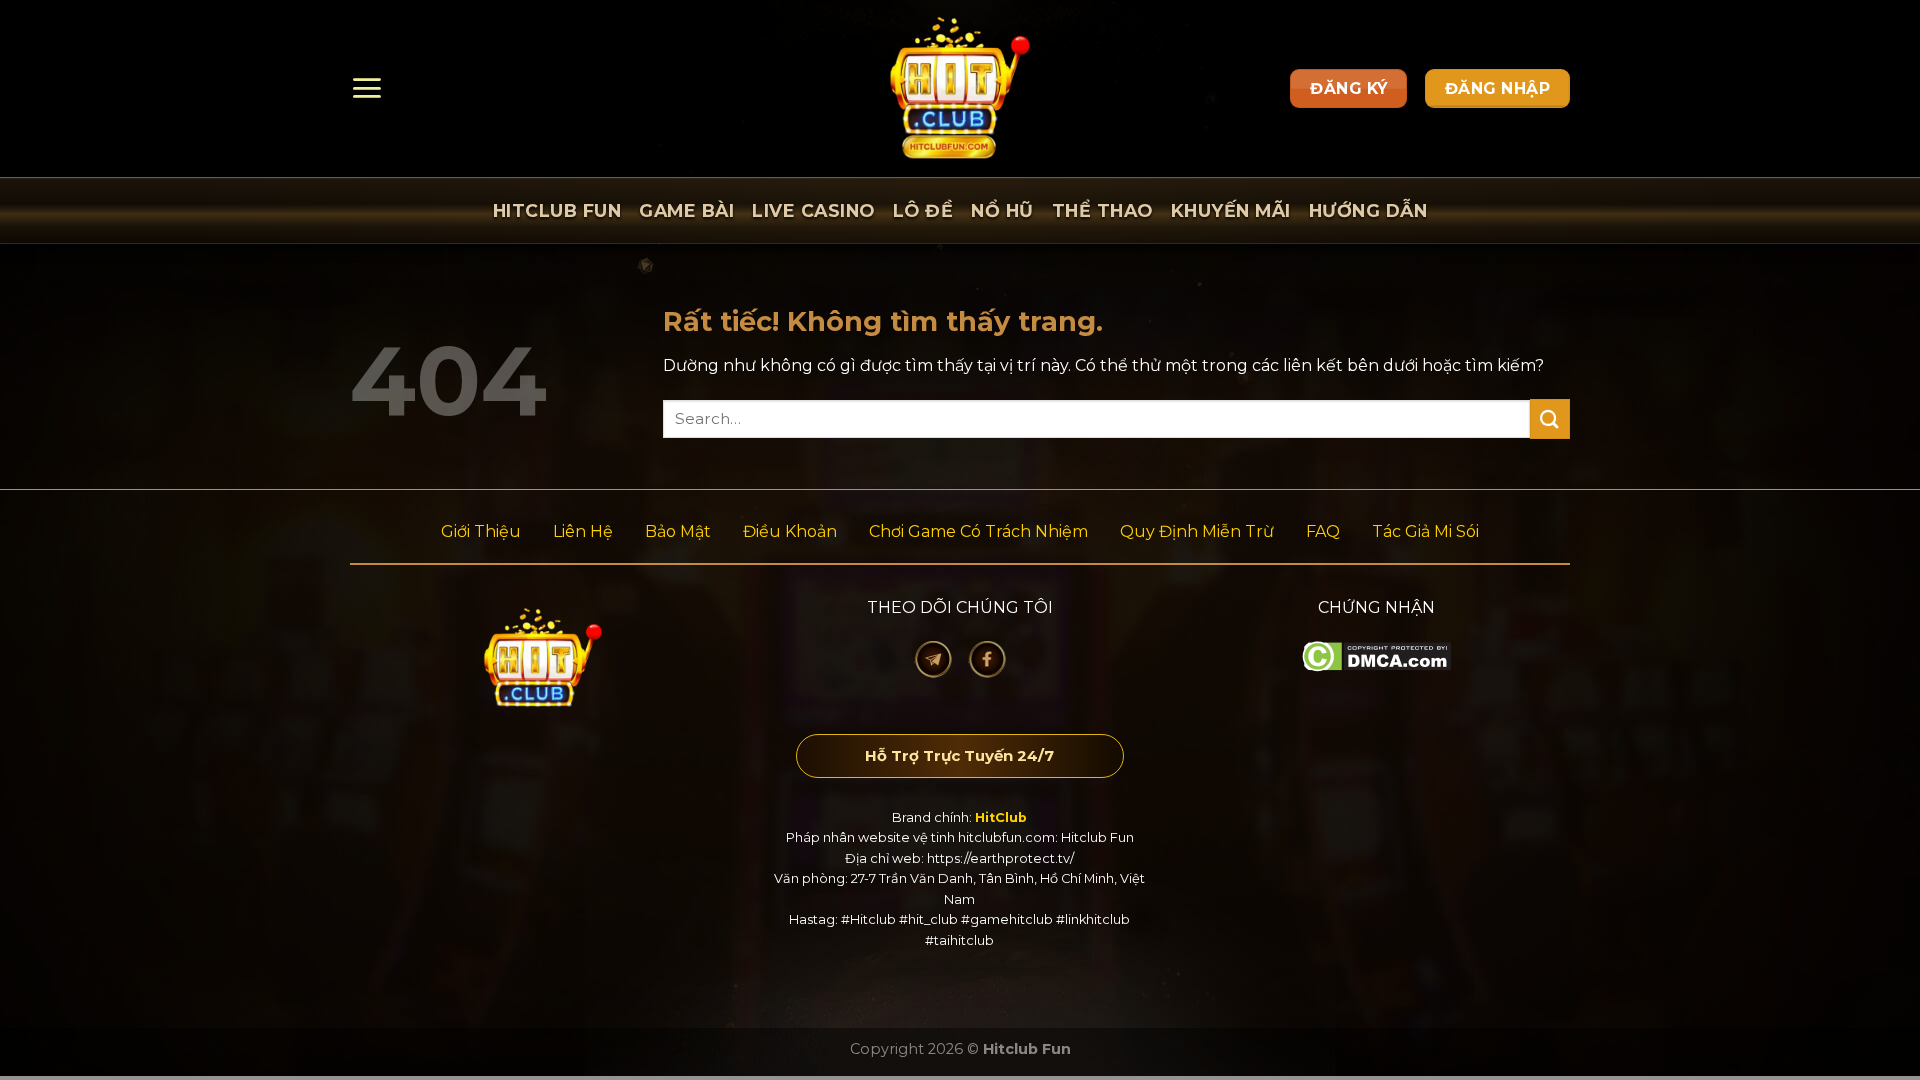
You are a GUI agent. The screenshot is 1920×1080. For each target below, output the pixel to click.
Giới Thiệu (481, 531)
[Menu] (366, 88)
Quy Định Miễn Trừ (1197, 531)
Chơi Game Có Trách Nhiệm (978, 531)
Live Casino (813, 210)
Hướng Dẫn (1368, 210)
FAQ (1323, 531)
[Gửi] (1550, 418)
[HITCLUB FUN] (960, 88)
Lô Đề (923, 210)
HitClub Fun (557, 210)
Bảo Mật (678, 531)
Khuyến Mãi (1231, 210)
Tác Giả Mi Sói (1425, 531)
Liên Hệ (583, 531)
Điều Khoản (790, 531)
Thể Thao (1102, 210)
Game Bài (686, 210)
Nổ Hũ (1002, 210)
